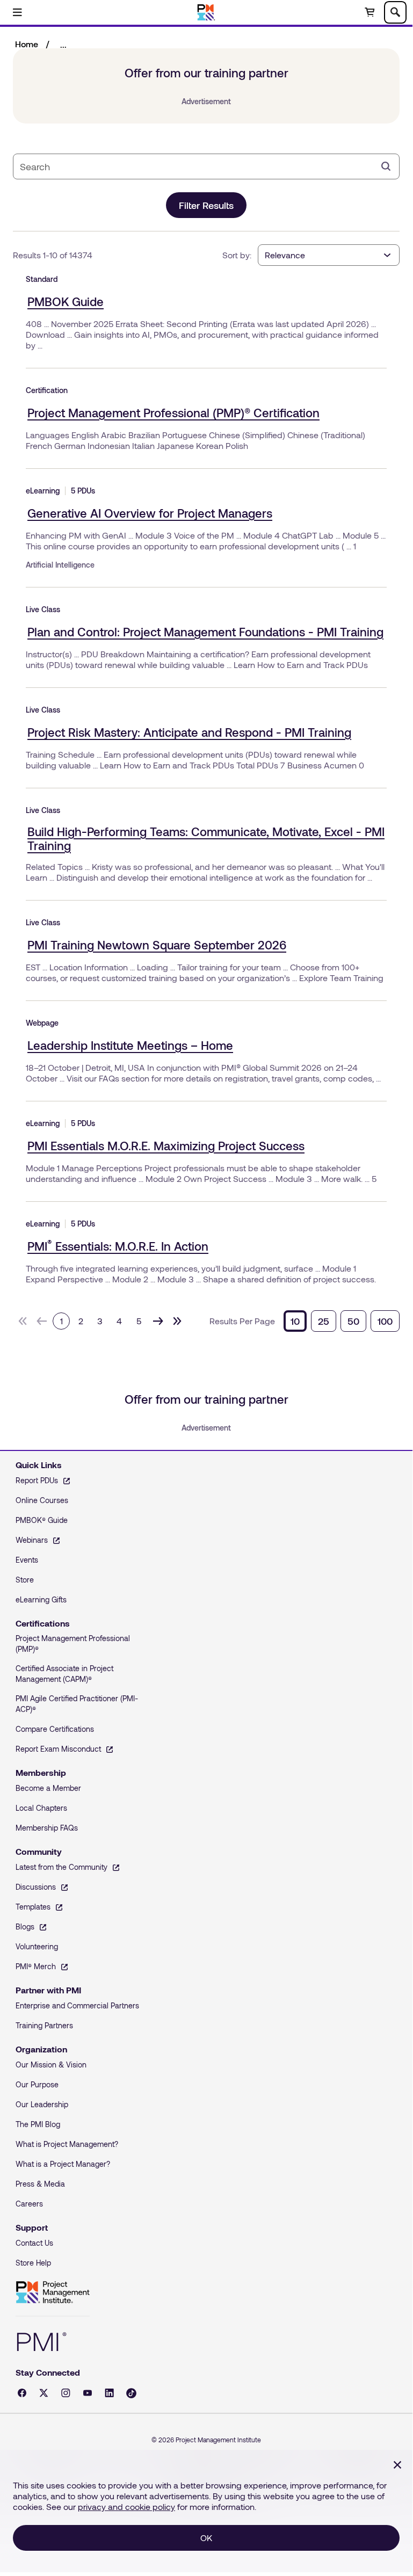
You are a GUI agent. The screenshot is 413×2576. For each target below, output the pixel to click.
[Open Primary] (17, 12)
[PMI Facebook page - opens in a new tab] (22, 2393)
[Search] (386, 166)
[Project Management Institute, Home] (206, 12)
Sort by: (237, 255)
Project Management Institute (53, 2292)
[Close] (397, 2465)
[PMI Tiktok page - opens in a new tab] (131, 2393)
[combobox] (198, 166)
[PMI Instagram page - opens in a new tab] (66, 2393)
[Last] (177, 1321)
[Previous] (42, 1321)
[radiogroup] (342, 1321)
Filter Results (206, 205)
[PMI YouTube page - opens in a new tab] (88, 2393)
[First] (23, 1321)
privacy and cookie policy (126, 2506)
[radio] (295, 1321)
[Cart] (369, 12)
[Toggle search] (395, 12)
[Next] (158, 1321)
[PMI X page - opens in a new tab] (44, 2393)
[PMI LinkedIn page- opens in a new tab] (109, 2393)
